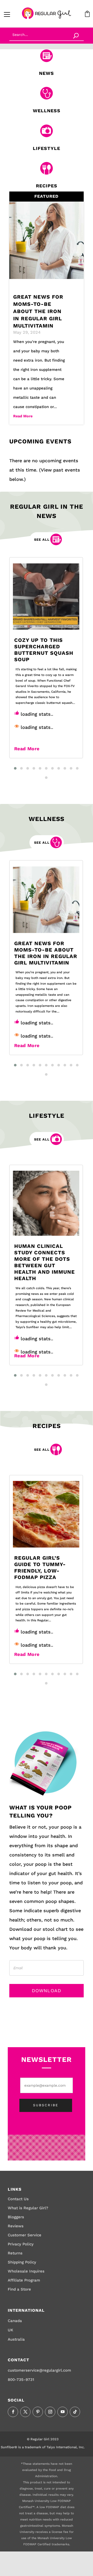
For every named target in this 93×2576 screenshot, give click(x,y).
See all (42, 540)
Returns (15, 2253)
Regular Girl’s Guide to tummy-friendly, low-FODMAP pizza (40, 1568)
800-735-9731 (21, 2380)
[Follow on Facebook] (13, 2412)
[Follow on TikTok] (75, 2412)
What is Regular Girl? (28, 2208)
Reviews (16, 2226)
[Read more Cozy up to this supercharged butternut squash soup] (46, 597)
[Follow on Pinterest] (38, 2412)
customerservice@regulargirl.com (39, 2370)
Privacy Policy (21, 2244)
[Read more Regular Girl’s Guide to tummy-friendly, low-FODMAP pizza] (46, 1514)
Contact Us (18, 2199)
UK (10, 2330)
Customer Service (25, 2235)
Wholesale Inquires (26, 2271)
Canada (15, 2321)
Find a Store (19, 2289)
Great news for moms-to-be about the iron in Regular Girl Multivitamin (38, 311)
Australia (16, 2339)
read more (23, 416)
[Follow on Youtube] (63, 2412)
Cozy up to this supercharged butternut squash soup (44, 650)
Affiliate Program (24, 2280)
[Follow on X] (25, 2412)
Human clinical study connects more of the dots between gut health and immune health (45, 1262)
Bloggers (16, 2217)
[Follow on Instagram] (50, 2412)
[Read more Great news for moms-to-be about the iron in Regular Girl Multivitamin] (46, 900)
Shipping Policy (22, 2262)
